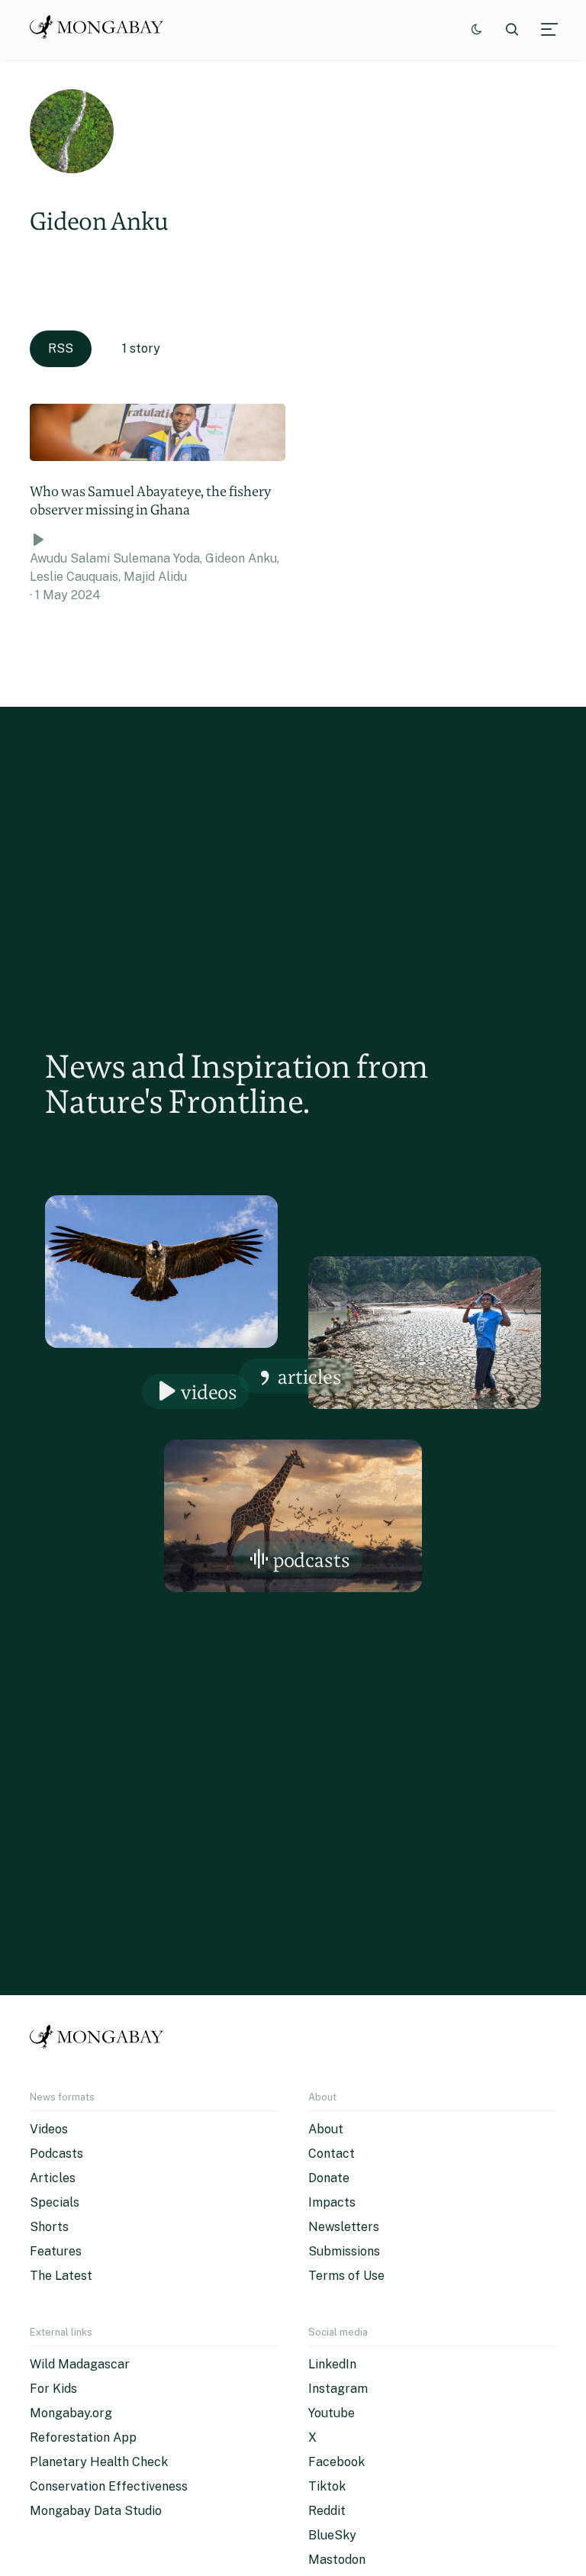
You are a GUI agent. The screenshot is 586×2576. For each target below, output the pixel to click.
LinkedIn (332, 2364)
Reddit (327, 2511)
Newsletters (344, 2227)
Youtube (332, 2413)
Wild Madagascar (80, 2364)
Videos (209, 1392)
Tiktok (327, 2486)
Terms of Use (346, 2276)
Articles (310, 1377)
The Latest (61, 2276)
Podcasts (312, 1560)
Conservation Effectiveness (109, 2486)
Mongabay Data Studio (96, 2511)
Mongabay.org (71, 2413)
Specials (55, 2202)
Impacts (332, 2202)
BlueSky (332, 2535)
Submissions (344, 2251)
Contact (332, 2154)
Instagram (338, 2389)
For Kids (53, 2389)
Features (56, 2251)
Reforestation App (83, 2437)
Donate (329, 2178)
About (326, 2129)
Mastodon (337, 2560)
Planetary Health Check (99, 2462)
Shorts (49, 2227)
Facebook (336, 2462)
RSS (61, 348)
